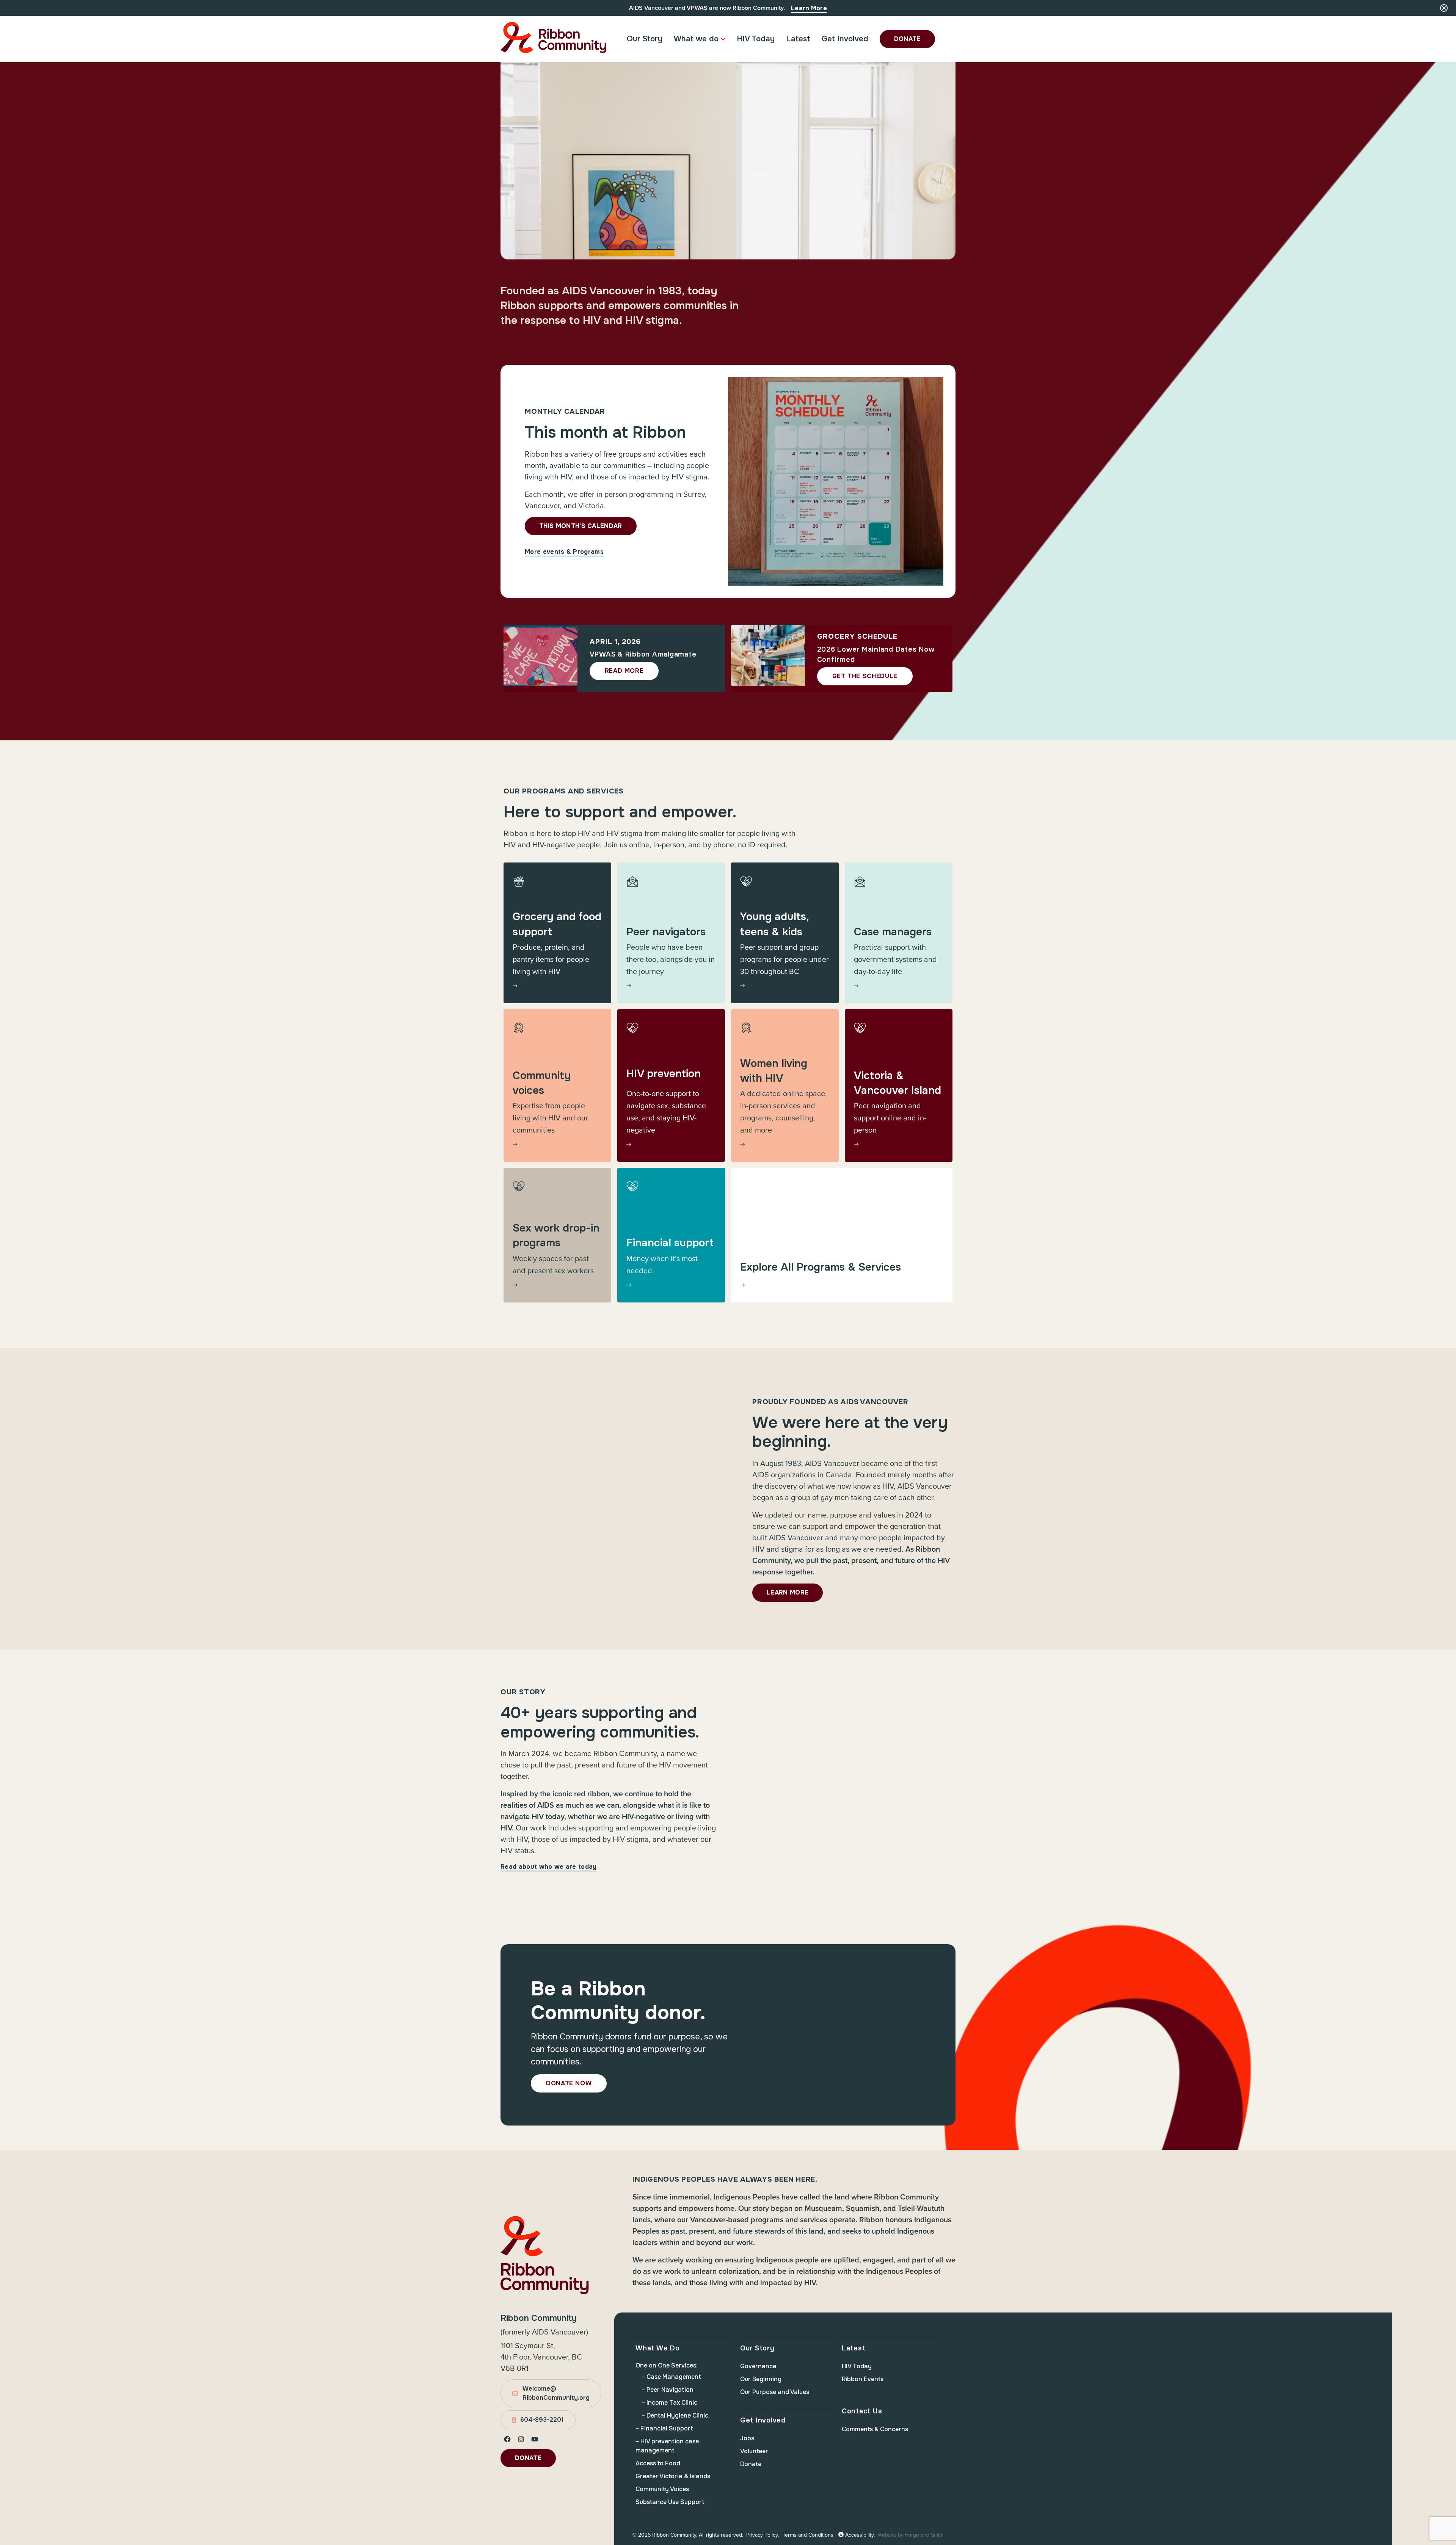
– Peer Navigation (668, 2390)
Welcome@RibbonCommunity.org (556, 2393)
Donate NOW (569, 2083)
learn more (788, 1592)
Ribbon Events (863, 2379)
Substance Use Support (670, 2502)
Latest (798, 39)
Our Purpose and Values (775, 2392)
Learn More (809, 8)
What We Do (658, 2348)
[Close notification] (1444, 8)
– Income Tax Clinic (669, 2403)
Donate (907, 39)
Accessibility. (859, 2535)
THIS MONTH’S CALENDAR (581, 526)
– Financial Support (664, 2428)
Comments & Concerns (875, 2429)
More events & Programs (564, 552)
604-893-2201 (542, 2420)
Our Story (645, 39)
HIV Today (756, 39)
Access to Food (658, 2463)
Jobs (747, 2438)
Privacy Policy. (763, 2535)
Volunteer (754, 2451)
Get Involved (845, 39)
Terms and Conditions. (809, 2535)
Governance (758, 2366)
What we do (696, 39)
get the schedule (865, 676)
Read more (624, 671)
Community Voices (662, 2489)
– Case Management (671, 2377)
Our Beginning (761, 2379)
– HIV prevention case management (667, 2446)
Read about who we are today (549, 1867)
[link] (557, 933)
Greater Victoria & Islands (673, 2476)
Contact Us (862, 2411)
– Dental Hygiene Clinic (675, 2415)
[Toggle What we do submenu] (723, 39)
